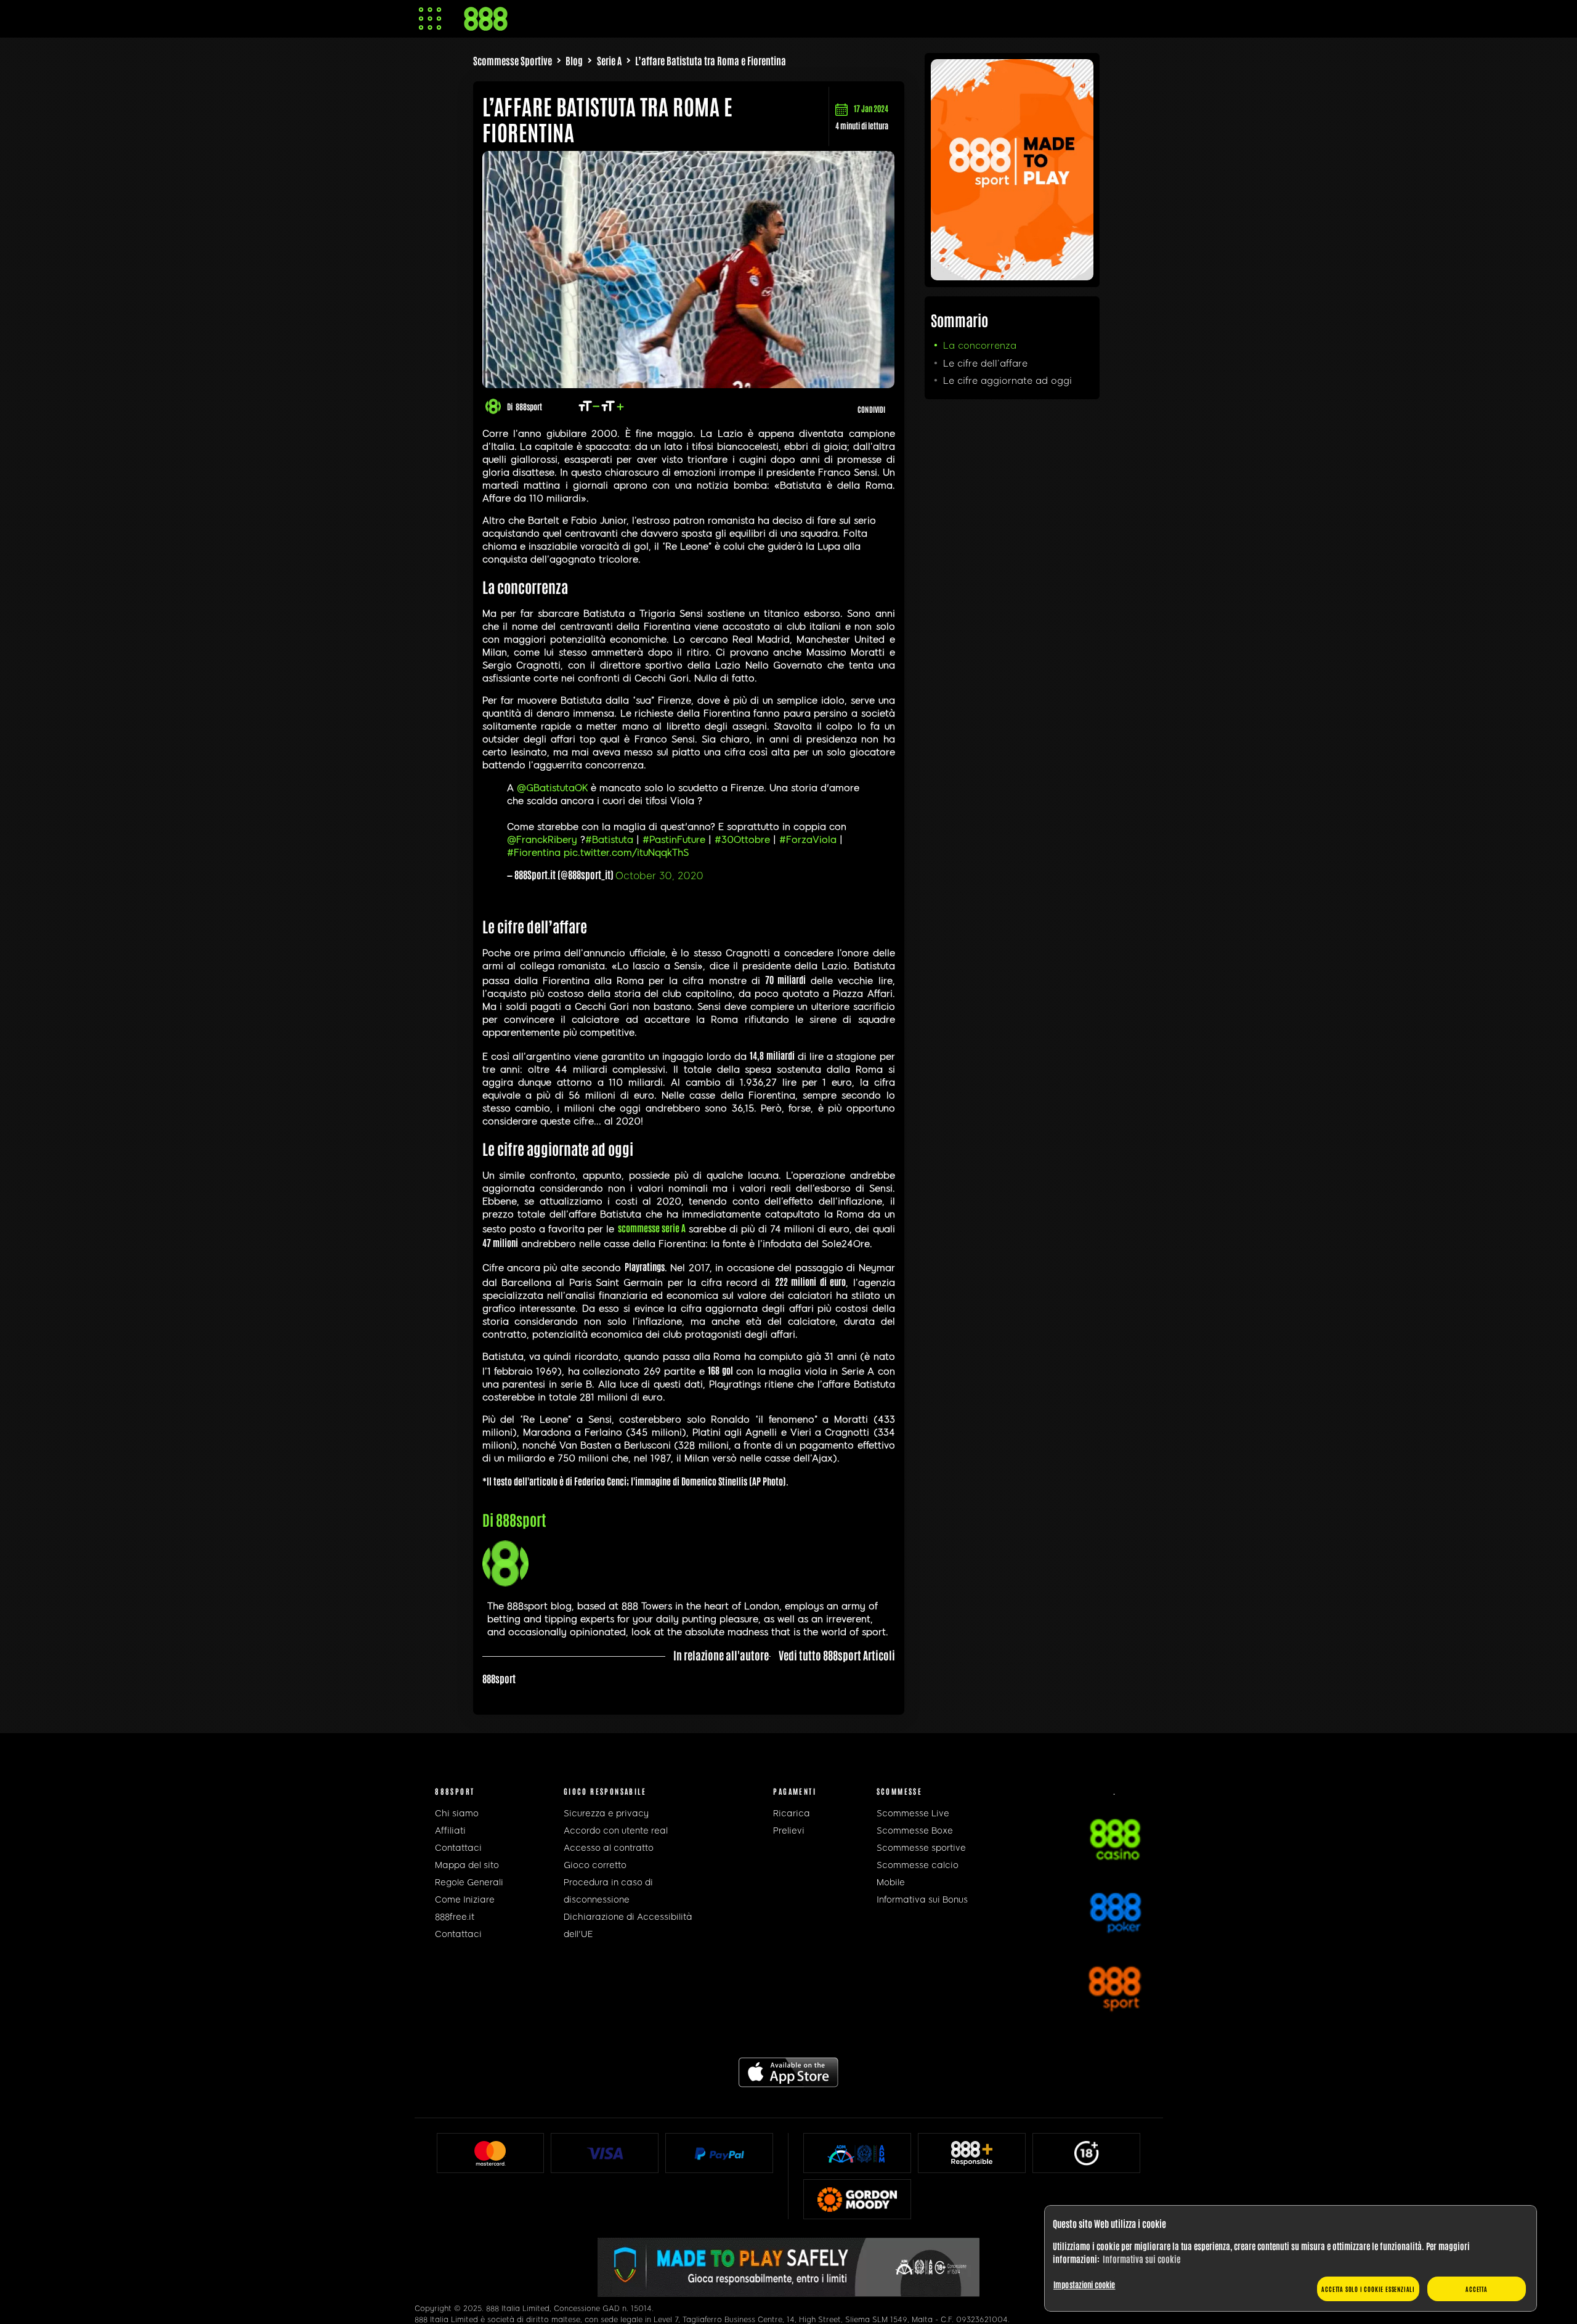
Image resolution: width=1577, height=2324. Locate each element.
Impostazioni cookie (1084, 2284)
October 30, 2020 (659, 876)
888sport (529, 406)
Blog (574, 60)
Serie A (609, 60)
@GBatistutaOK (552, 788)
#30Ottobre (742, 840)
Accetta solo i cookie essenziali (1368, 2289)
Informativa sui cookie (1141, 2259)
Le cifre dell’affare (985, 364)
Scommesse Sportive (513, 60)
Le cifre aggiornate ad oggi (1007, 381)
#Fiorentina (534, 853)
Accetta (1477, 2289)
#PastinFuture (674, 840)
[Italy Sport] (1012, 275)
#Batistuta (609, 840)
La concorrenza (980, 346)
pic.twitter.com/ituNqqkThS (626, 853)
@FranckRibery (542, 840)
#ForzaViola (808, 840)
